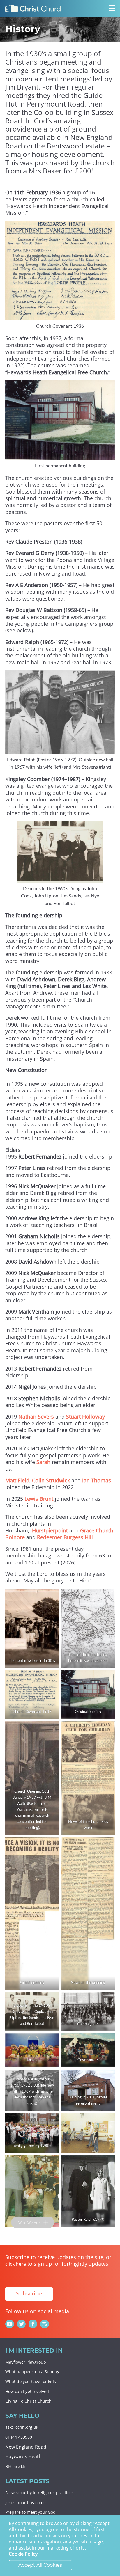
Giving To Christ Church (28, 2401)
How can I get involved (27, 2391)
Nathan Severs (36, 1417)
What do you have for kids (31, 2381)
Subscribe (29, 2294)
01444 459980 (19, 2437)
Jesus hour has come (25, 2503)
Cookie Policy (23, 2554)
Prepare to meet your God (30, 2512)
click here (16, 2264)
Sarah (44, 1462)
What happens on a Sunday (32, 2372)
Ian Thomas (97, 1480)
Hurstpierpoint (50, 1530)
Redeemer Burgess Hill (65, 1537)
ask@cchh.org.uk (22, 2427)
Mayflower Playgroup (26, 2362)
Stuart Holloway (85, 1417)
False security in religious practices (39, 2493)
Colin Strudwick (51, 1480)
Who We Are (29, 2222)
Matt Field (17, 1480)
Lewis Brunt (39, 1499)
